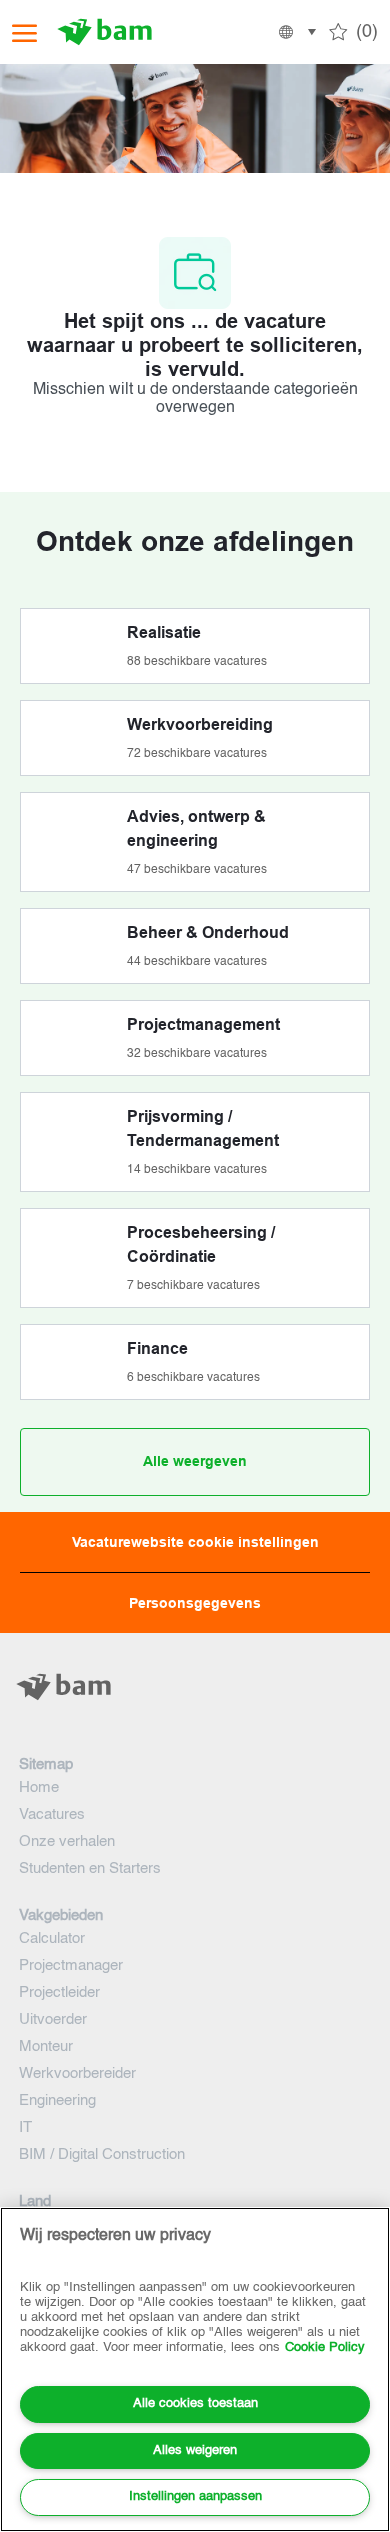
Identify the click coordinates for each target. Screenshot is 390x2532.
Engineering (57, 2100)
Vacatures (52, 1814)
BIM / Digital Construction (102, 2154)
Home (39, 1787)
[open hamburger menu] (24, 32)
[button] (296, 32)
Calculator (52, 1938)
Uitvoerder (53, 2019)
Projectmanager (71, 1965)
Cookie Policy (325, 2347)
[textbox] (195, 1727)
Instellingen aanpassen (195, 2496)
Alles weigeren (195, 2450)
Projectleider (59, 1992)
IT (25, 2127)
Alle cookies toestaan (195, 2403)
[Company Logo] (112, 32)
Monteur (46, 2046)
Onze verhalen (67, 1841)
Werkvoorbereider (77, 2073)
